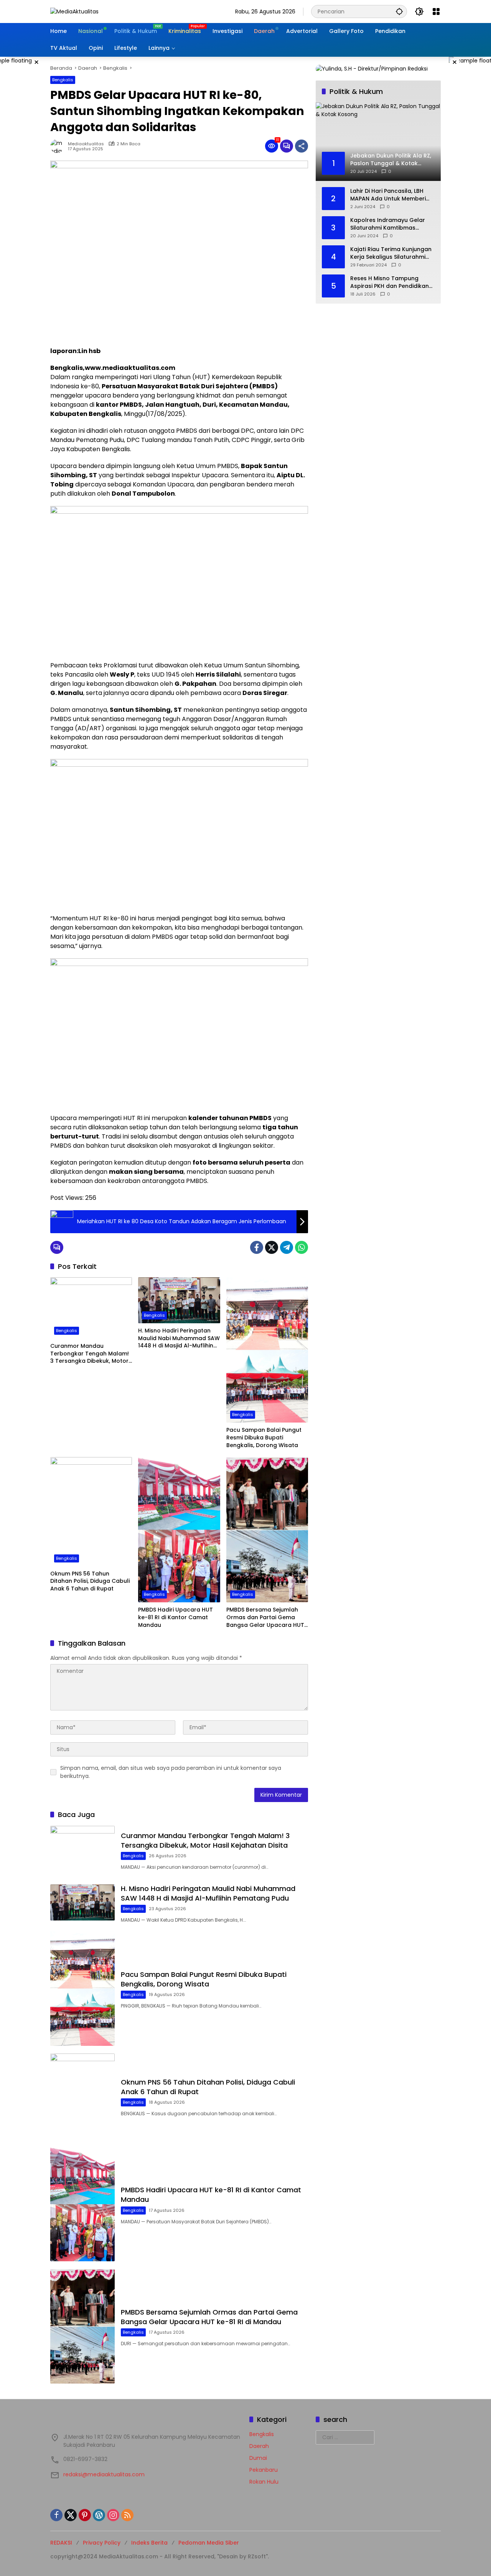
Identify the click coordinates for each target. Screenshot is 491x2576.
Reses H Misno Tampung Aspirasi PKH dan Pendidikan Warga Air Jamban (390, 282)
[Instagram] (113, 2515)
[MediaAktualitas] (74, 11)
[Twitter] (272, 1247)
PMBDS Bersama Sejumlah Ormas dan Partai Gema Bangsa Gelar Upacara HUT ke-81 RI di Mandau (265, 1617)
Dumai (258, 2458)
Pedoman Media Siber (209, 2543)
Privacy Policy (102, 2543)
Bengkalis (63, 80)
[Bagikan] (302, 146)
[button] (399, 11)
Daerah (259, 2446)
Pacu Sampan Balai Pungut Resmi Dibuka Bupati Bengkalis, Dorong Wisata (264, 1437)
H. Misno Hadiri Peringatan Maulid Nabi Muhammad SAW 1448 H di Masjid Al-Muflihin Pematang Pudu (179, 1338)
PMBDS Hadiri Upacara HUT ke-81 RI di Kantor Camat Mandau (175, 1617)
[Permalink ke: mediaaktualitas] (59, 146)
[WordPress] (99, 2515)
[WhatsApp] (302, 1247)
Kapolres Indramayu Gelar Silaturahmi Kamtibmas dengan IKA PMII (388, 224)
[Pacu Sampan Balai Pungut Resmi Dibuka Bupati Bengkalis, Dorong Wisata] (267, 1350)
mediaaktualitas (86, 144)
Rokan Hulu (264, 2482)
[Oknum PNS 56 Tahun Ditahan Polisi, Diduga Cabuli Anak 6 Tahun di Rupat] (91, 1511)
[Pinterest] (85, 2515)
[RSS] (127, 2515)
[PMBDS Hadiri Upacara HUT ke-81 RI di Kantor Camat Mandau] (179, 1530)
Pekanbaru (264, 2470)
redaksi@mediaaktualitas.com (104, 2474)
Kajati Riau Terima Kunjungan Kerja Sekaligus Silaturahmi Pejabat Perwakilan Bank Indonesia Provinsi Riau (391, 253)
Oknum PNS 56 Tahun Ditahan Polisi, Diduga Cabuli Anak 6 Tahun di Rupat (90, 1581)
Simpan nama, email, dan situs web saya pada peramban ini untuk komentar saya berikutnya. (171, 1772)
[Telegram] (287, 1247)
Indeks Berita (149, 2543)
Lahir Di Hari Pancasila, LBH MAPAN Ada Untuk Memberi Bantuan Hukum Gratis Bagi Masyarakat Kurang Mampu (389, 195)
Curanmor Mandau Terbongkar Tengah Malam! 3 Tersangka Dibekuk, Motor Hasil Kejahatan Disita (90, 1354)
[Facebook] (257, 1247)
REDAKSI (61, 2543)
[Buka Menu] (436, 11)
